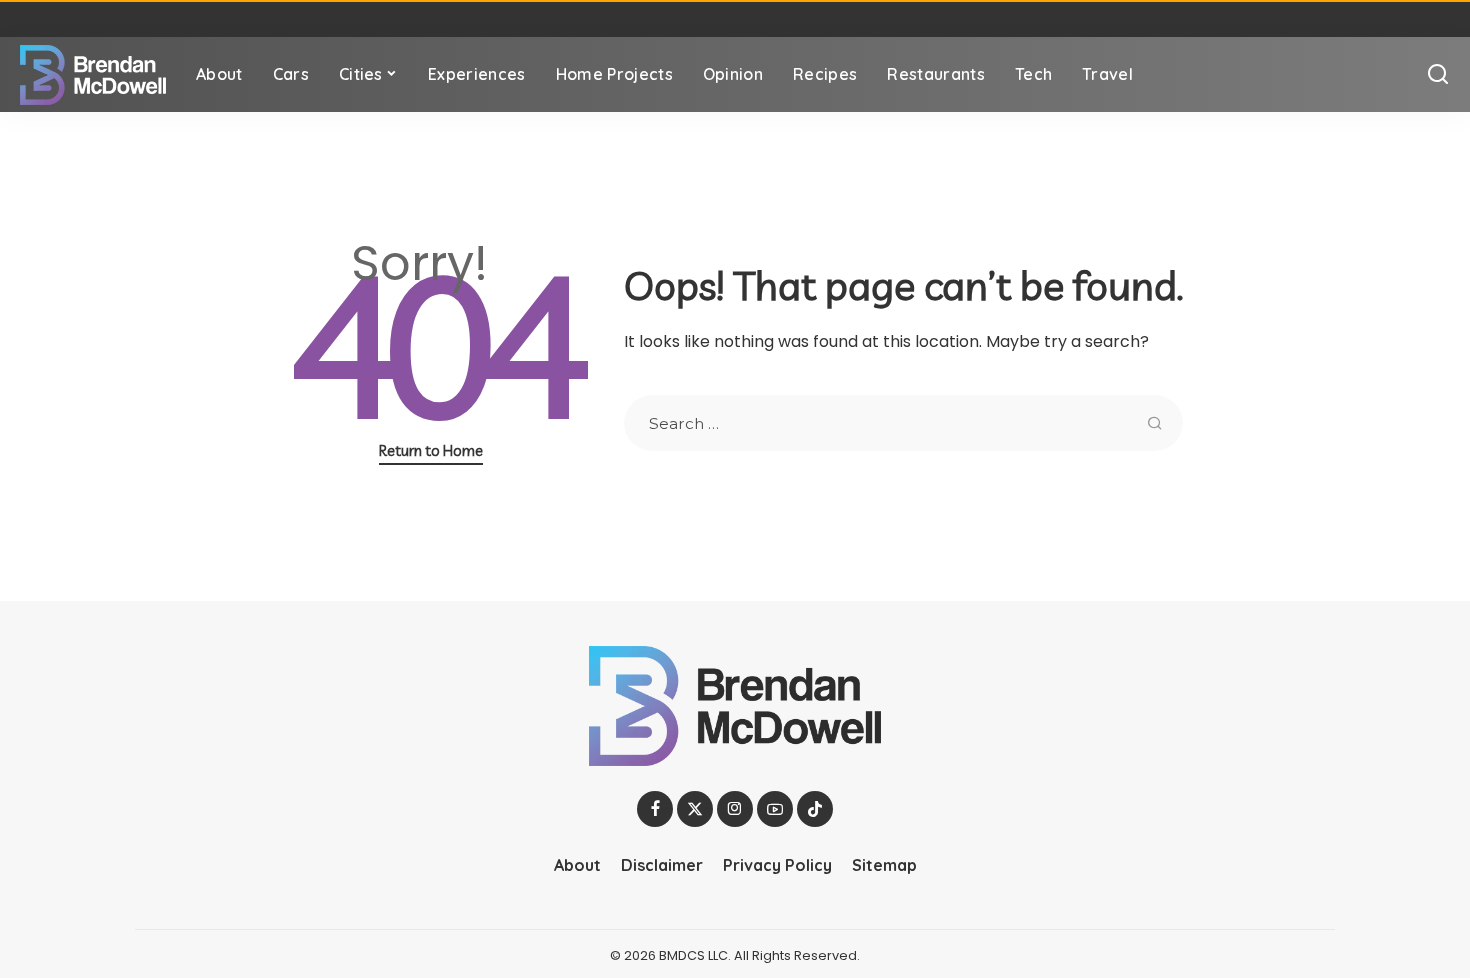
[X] (695, 809)
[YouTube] (775, 809)
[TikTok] (815, 809)
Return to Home (431, 450)
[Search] (1438, 74)
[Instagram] (735, 809)
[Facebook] (655, 809)
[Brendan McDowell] (93, 75)
